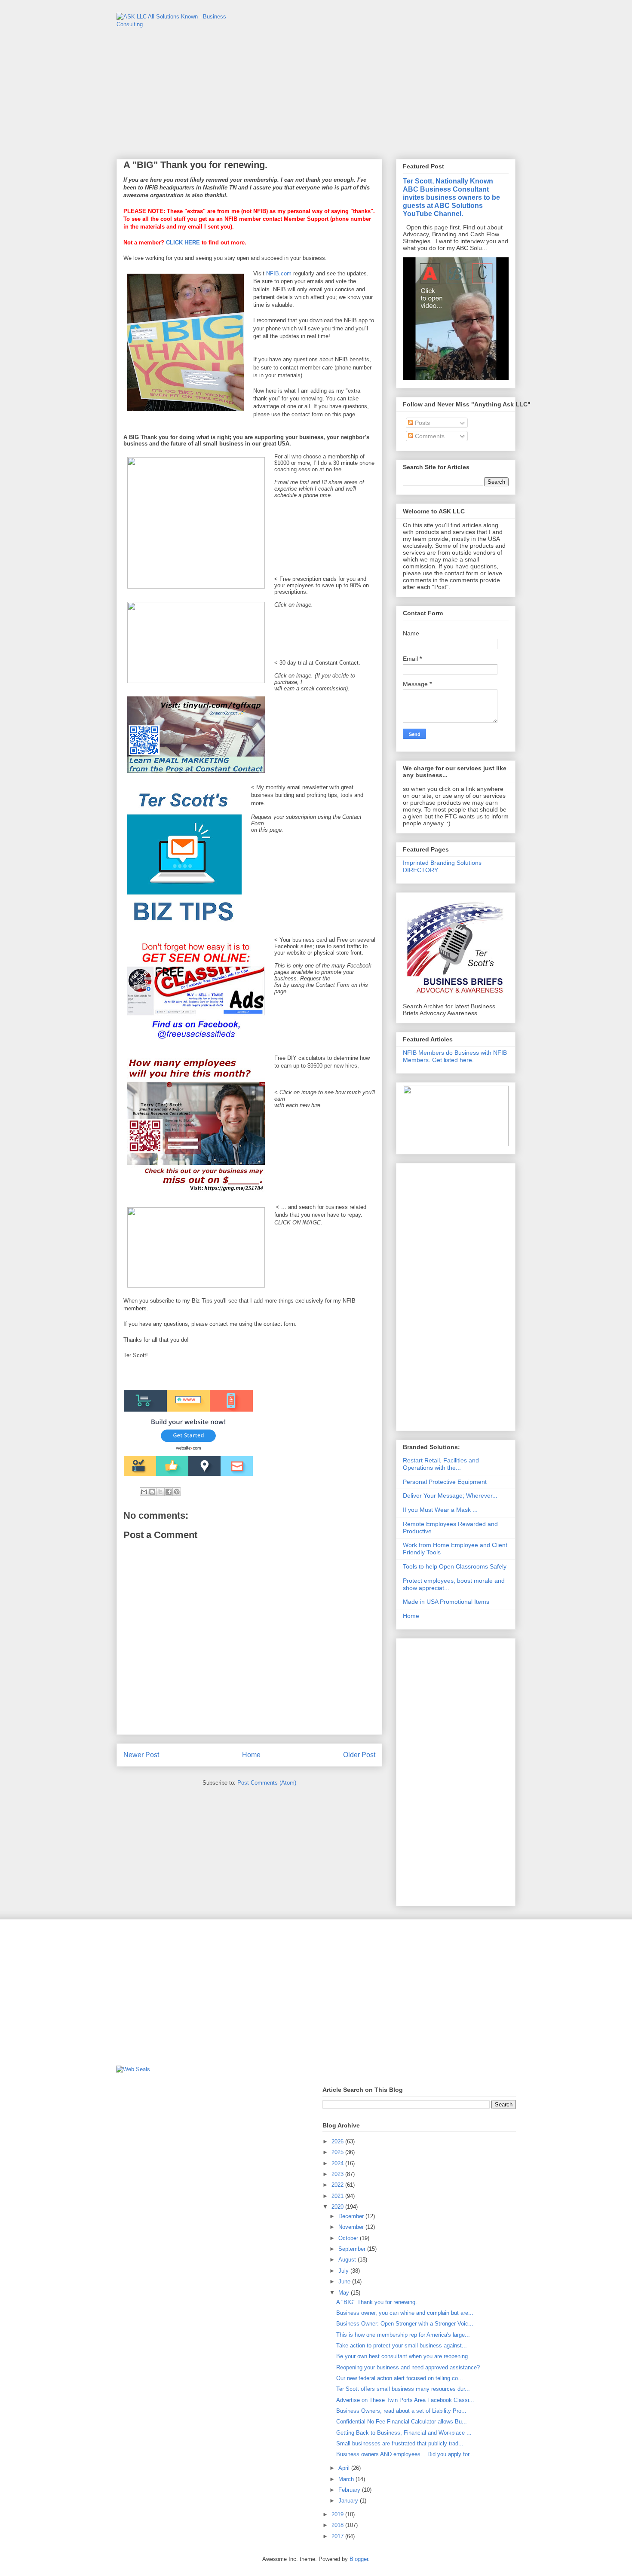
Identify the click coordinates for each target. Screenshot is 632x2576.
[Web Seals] (133, 2069)
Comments (429, 436)
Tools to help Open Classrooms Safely (455, 1566)
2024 (338, 2163)
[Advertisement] (456, 1295)
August (348, 2260)
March (347, 2479)
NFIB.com (279, 273)
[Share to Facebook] (169, 1492)
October (349, 2238)
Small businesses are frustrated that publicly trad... (400, 2443)
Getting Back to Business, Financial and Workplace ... (404, 2433)
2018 (338, 2525)
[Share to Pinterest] (177, 1492)
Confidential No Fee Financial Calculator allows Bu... (402, 2422)
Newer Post (141, 1755)
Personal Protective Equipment (445, 1482)
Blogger (359, 2559)
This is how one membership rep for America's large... (403, 2335)
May (345, 2293)
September (353, 2249)
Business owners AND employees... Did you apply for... (405, 2454)
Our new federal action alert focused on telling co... (400, 2378)
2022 (338, 2185)
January (349, 2501)
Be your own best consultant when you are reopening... (405, 2356)
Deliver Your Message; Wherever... (450, 1496)
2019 (338, 2514)
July (344, 2271)
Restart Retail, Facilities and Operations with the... (441, 1464)
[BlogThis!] (152, 1492)
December (352, 2216)
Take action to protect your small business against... (402, 2346)
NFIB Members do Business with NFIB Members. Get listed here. (455, 1056)
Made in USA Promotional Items (446, 1602)
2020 (338, 2207)
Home (251, 1755)
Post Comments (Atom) (267, 1783)
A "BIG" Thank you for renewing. (377, 2302)
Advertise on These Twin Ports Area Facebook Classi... (405, 2400)
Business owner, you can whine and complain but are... (405, 2313)
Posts (422, 423)
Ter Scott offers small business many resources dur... (403, 2389)
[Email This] (144, 1492)
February (350, 2490)
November (352, 2227)
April (345, 2468)
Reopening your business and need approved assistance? (408, 2367)
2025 (338, 2152)
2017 (338, 2536)
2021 (338, 2196)
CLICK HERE (183, 243)
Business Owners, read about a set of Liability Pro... (401, 2411)
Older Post (359, 1755)
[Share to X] (160, 1492)
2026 (338, 2141)
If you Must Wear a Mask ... (440, 1510)
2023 (338, 2174)
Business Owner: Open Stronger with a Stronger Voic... (405, 2324)
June (345, 2281)
